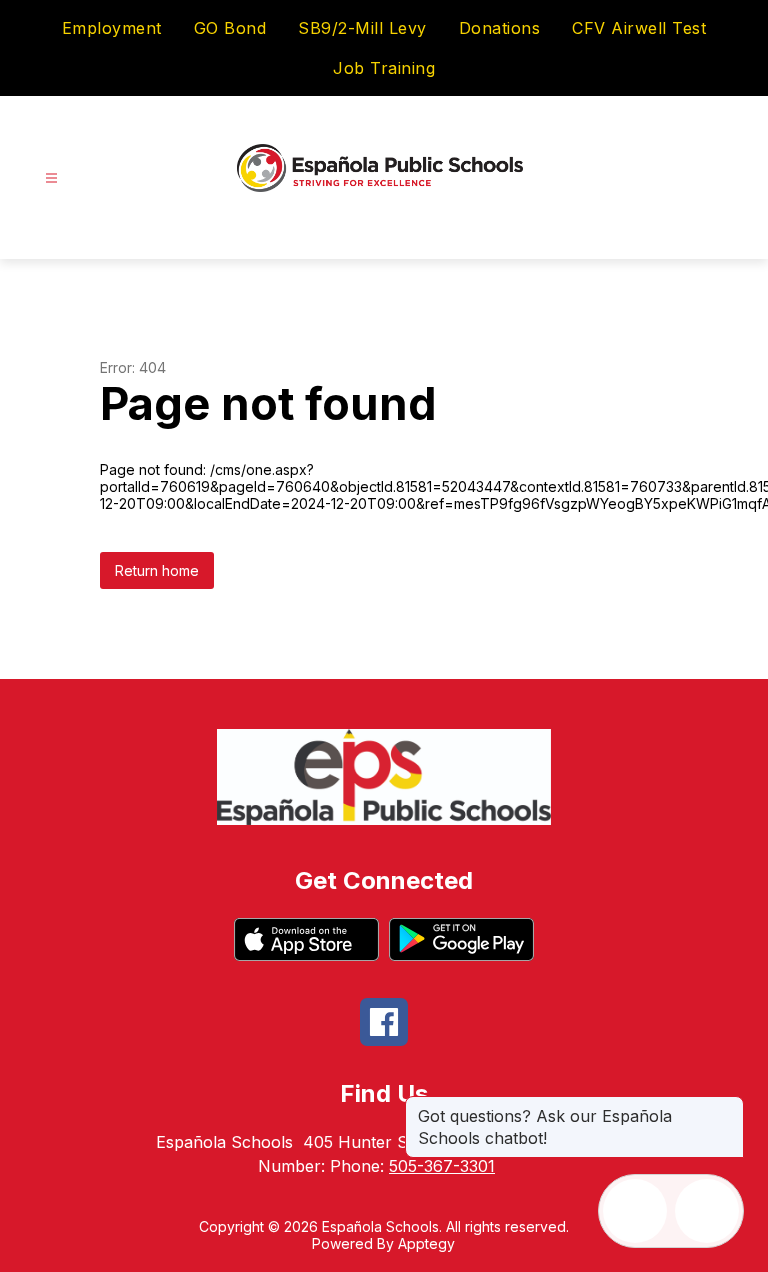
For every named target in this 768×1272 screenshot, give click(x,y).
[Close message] (728, 1106)
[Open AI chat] (707, 1211)
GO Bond (230, 28)
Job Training (384, 68)
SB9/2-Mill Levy (362, 28)
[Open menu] (51, 178)
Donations (500, 28)
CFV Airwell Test (639, 28)
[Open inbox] (635, 1211)
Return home (157, 570)
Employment (112, 28)
